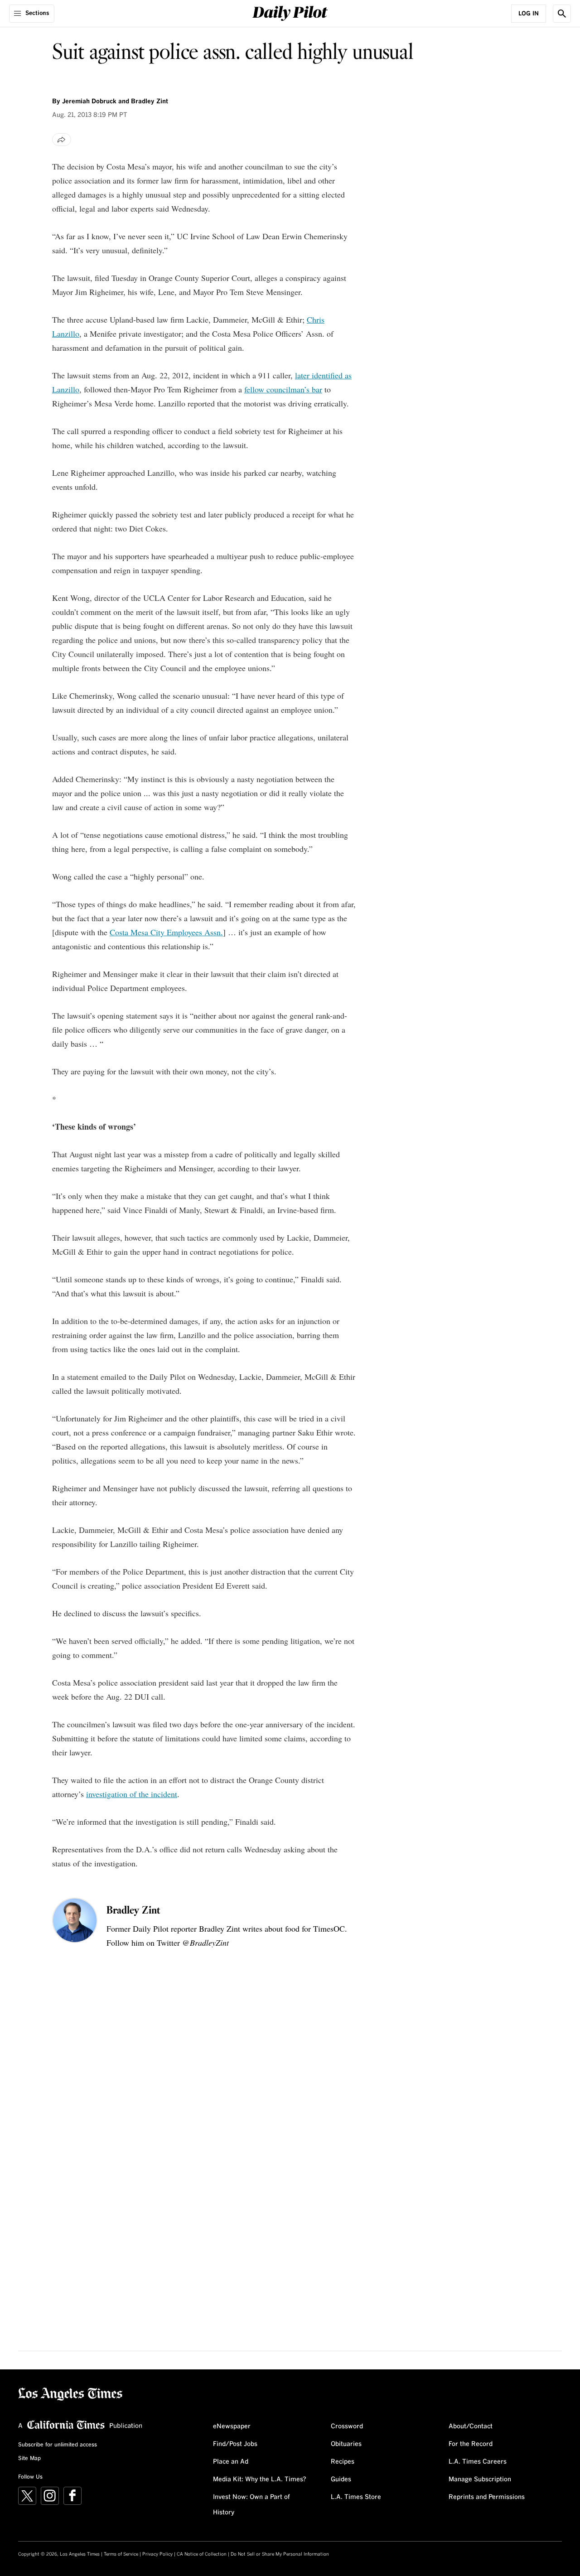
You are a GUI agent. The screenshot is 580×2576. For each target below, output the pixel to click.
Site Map (29, 2459)
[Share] (62, 140)
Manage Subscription (480, 2479)
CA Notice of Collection (202, 2554)
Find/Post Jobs (235, 2444)
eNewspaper (232, 2426)
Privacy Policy (157, 2554)
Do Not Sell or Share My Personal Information (280, 2554)
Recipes (343, 2462)
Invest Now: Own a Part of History (251, 2505)
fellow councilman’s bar (283, 389)
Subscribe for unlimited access (58, 2445)
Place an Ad (231, 2462)
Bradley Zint (133, 1911)
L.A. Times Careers (478, 2462)
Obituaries (346, 2444)
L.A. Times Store (356, 2497)
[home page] (290, 12)
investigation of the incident (132, 1794)
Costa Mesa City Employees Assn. (166, 932)
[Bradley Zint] (75, 1920)
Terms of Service (121, 2554)
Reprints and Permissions (487, 2497)
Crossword (347, 2426)
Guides (341, 2479)
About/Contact (471, 2426)
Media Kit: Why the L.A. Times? (260, 2479)
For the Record (471, 2444)
